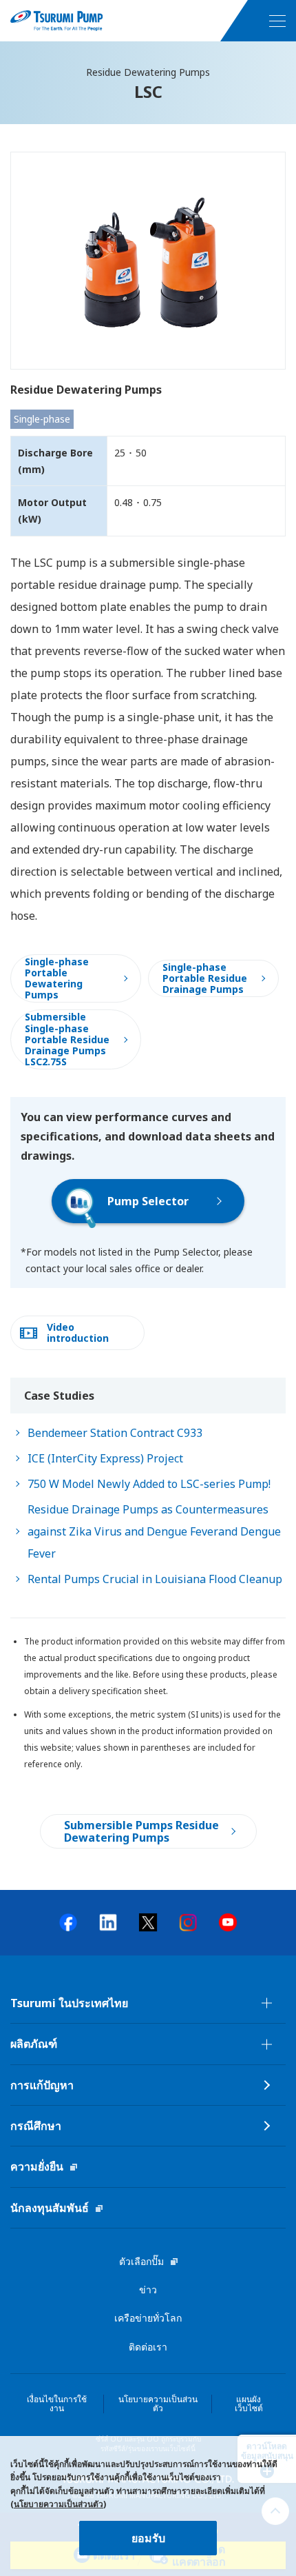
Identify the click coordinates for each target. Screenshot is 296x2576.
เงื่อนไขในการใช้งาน (57, 2404)
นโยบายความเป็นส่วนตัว (158, 2404)
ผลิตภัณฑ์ (34, 2044)
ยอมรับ (148, 2538)
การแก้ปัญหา (42, 2085)
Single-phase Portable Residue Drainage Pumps (205, 978)
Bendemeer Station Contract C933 (115, 1433)
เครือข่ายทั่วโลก (148, 2318)
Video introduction (78, 1332)
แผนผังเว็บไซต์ (249, 2404)
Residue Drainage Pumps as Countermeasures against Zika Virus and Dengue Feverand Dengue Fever (154, 1531)
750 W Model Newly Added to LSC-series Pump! (149, 1484)
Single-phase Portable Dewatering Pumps (57, 978)
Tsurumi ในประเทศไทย (69, 2003)
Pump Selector (148, 1201)
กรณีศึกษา (36, 2126)
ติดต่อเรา (148, 2347)
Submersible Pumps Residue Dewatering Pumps (141, 1831)
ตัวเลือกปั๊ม (141, 2261)
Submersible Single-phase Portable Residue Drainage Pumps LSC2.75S (67, 1039)
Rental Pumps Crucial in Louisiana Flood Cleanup (155, 1579)
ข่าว (148, 2290)
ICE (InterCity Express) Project (105, 1458)
